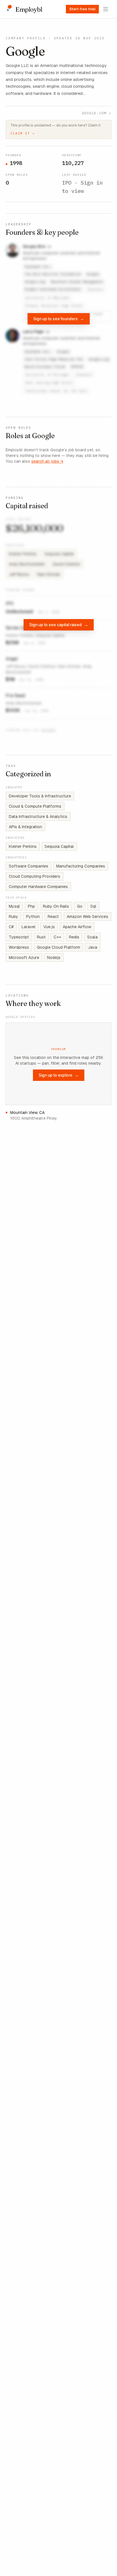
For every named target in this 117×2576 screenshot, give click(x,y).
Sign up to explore (59, 1075)
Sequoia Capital (59, 846)
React (53, 916)
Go (80, 906)
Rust (41, 937)
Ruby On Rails (56, 906)
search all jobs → (47, 461)
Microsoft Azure (24, 958)
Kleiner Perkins (23, 846)
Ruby (13, 916)
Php (31, 906)
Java (93, 947)
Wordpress (19, 947)
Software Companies (29, 866)
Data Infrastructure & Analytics (38, 817)
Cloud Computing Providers (35, 876)
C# (11, 927)
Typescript (19, 937)
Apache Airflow (77, 927)
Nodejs (54, 958)
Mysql (14, 906)
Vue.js (49, 927)
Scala (92, 937)
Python (33, 916)
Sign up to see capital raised (59, 625)
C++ (57, 937)
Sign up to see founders (59, 319)
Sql (93, 906)
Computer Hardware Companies (38, 887)
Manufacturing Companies (81, 866)
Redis (74, 937)
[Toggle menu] (106, 9)
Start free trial (82, 9)
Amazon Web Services (87, 916)
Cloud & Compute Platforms (35, 806)
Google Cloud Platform (58, 947)
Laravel (29, 927)
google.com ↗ (97, 113)
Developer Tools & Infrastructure (40, 796)
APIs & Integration (25, 827)
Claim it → (23, 133)
